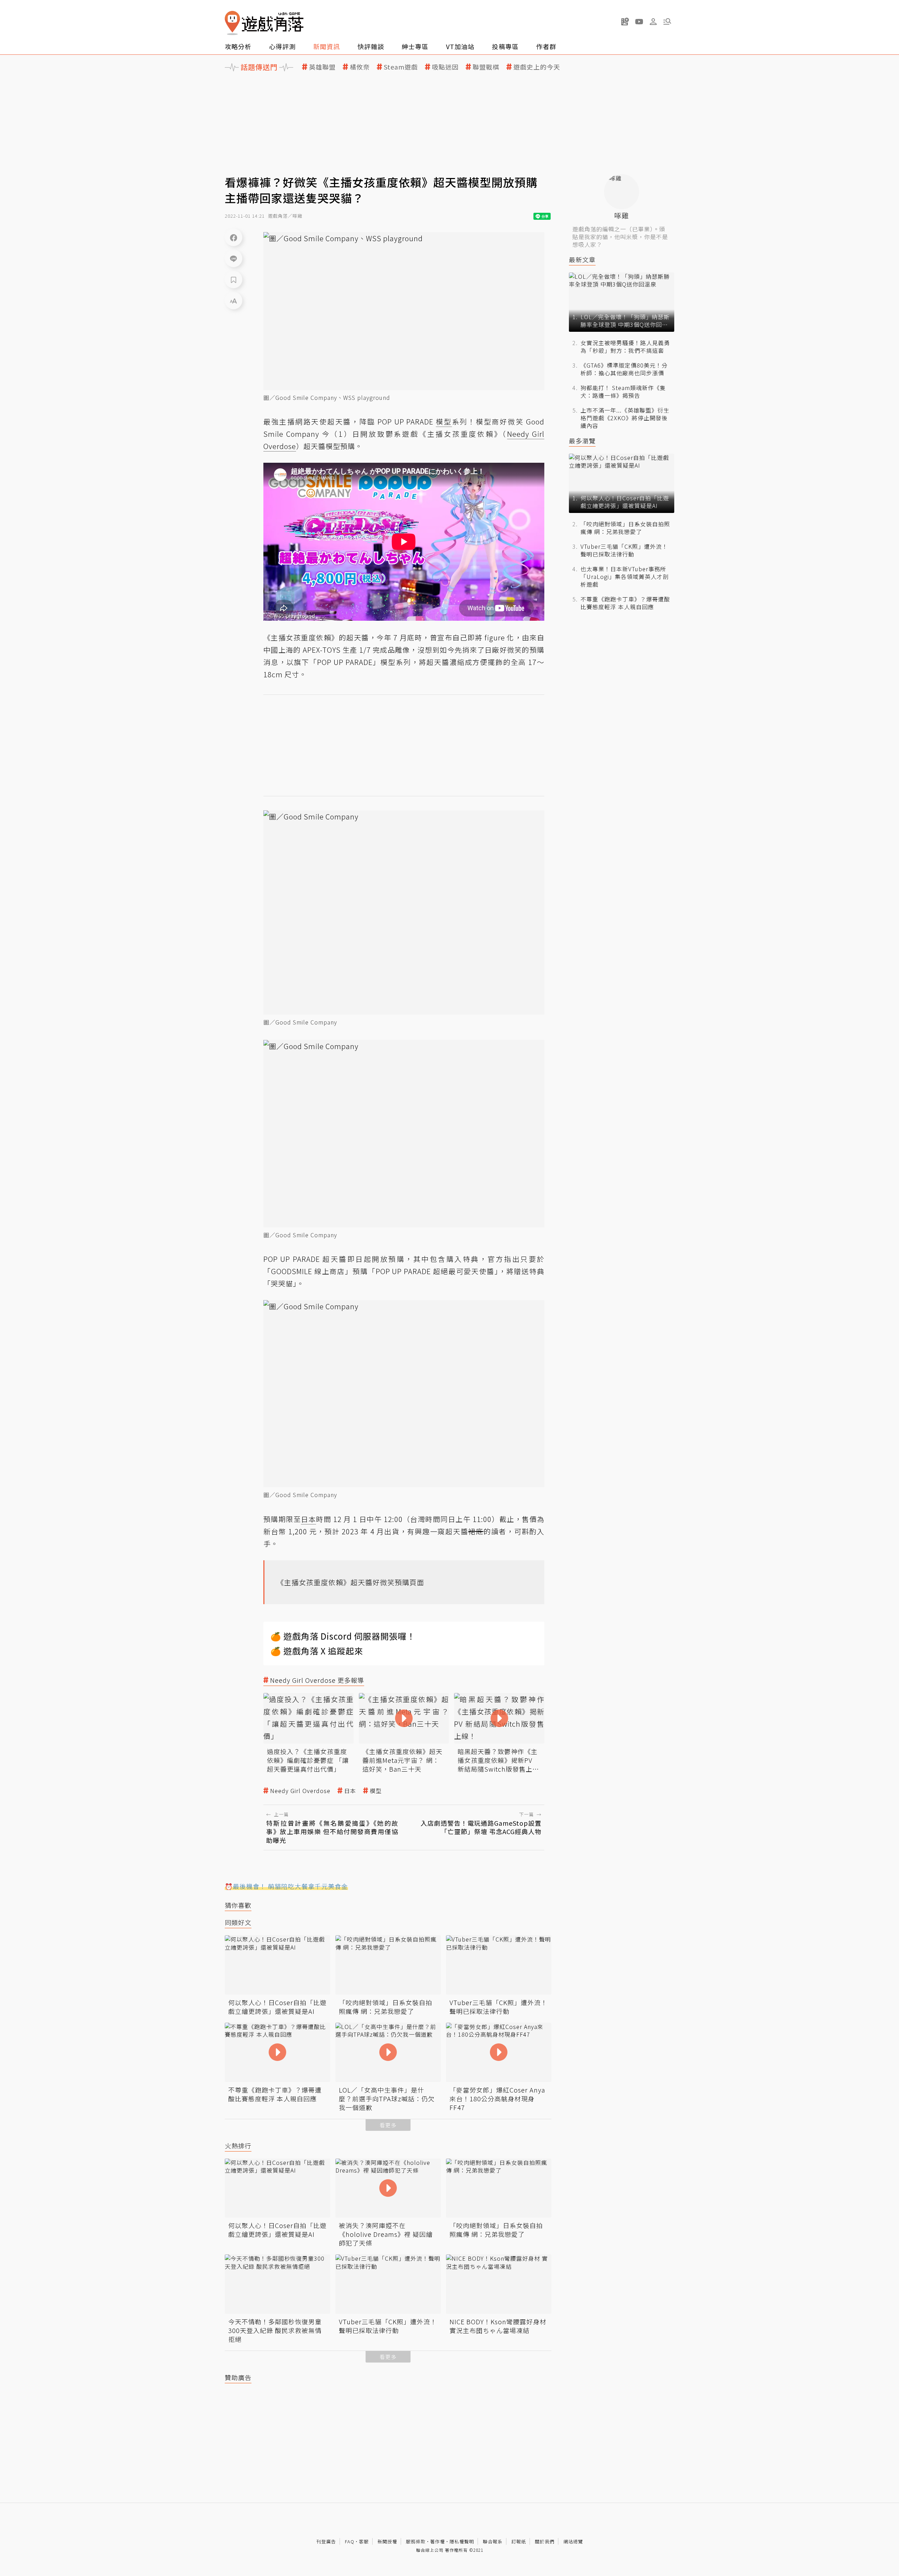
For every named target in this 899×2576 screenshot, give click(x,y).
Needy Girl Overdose (300, 1791)
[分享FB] (234, 237)
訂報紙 (519, 2541)
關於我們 (545, 2541)
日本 (350, 1791)
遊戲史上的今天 (537, 67)
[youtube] (639, 21)
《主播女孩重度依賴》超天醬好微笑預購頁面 (350, 1582)
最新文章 (582, 260)
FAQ (350, 2541)
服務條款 (416, 2541)
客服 (364, 2541)
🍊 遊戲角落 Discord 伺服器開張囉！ (343, 1636)
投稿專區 (505, 46)
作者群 (546, 46)
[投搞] (625, 21)
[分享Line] (234, 258)
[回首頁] (264, 23)
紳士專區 (415, 46)
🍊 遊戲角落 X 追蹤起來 (317, 1651)
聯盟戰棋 (486, 67)
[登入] (653, 22)
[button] (667, 21)
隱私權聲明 (462, 2541)
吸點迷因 (445, 67)
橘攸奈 (360, 67)
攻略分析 (238, 46)
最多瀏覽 (582, 441)
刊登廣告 (326, 2541)
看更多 (388, 2125)
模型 (376, 1791)
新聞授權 (387, 2541)
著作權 (438, 2541)
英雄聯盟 (322, 67)
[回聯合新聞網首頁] (232, 23)
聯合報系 (493, 2541)
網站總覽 (573, 2541)
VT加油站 (460, 46)
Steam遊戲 (401, 67)
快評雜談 (371, 46)
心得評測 (282, 46)
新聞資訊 (327, 46)
